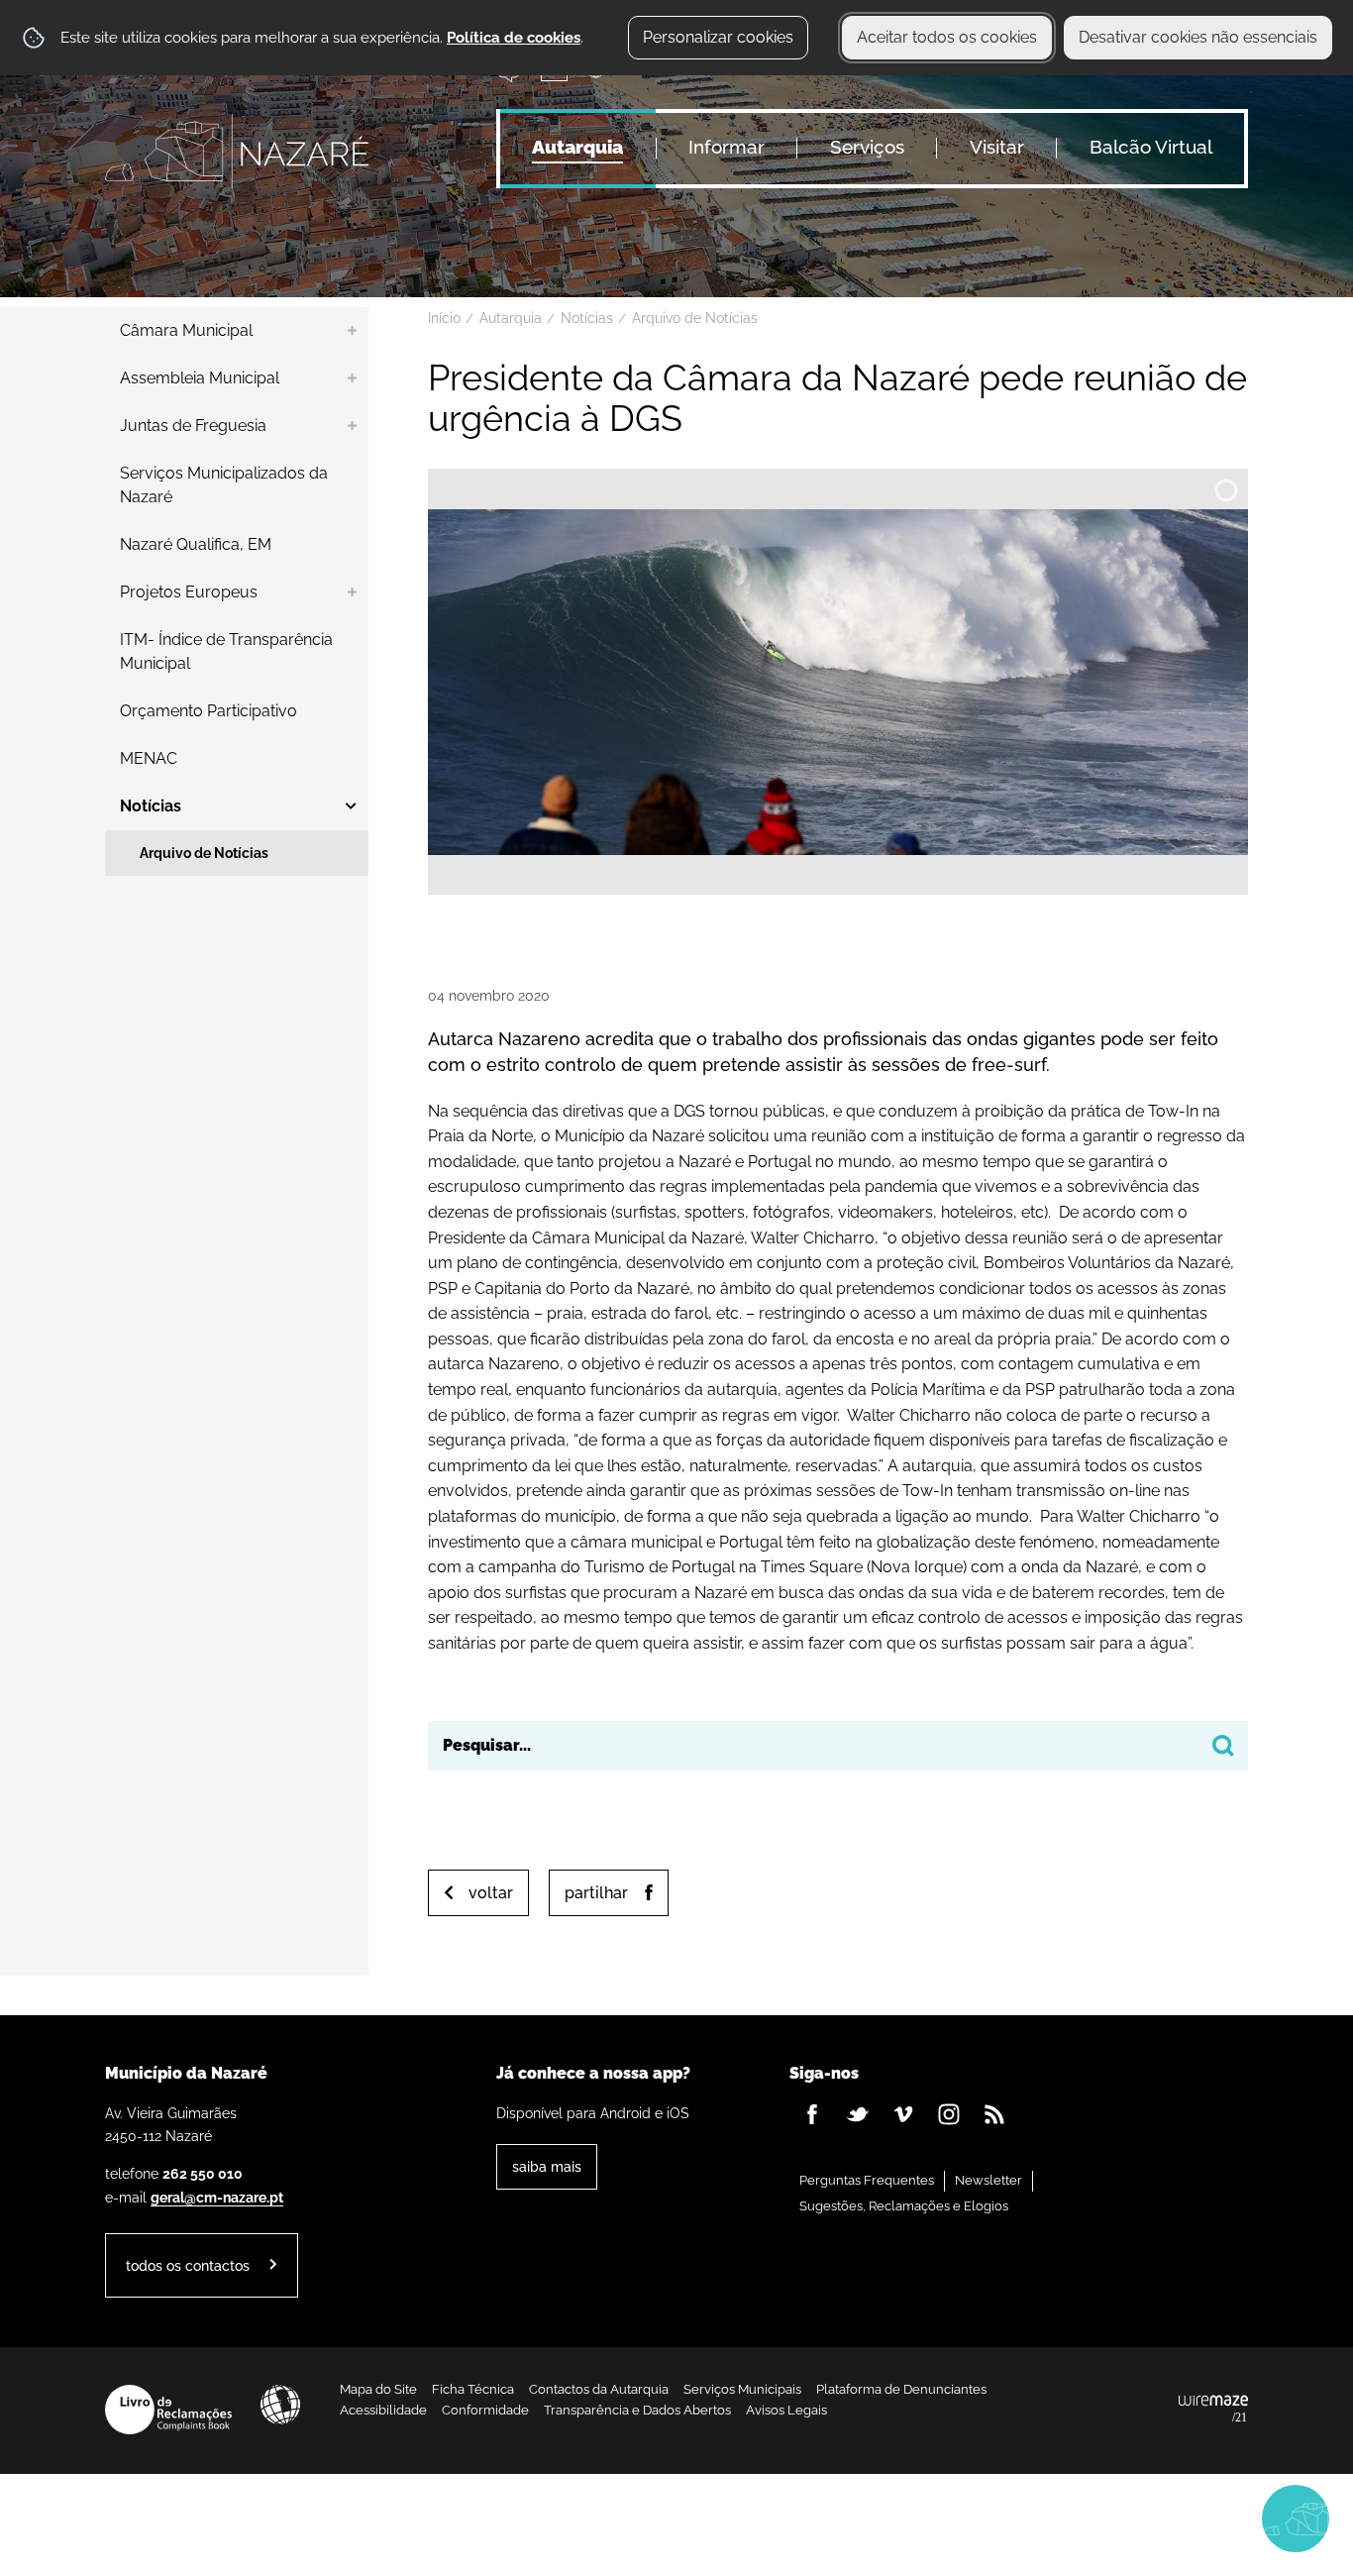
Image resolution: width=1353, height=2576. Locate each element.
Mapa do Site (378, 2389)
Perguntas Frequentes (867, 2180)
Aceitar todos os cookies (947, 37)
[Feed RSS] (994, 2114)
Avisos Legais (786, 2410)
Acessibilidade (280, 2405)
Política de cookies (514, 38)
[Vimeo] (903, 2114)
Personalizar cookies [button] (718, 37)
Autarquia (511, 318)
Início (444, 318)
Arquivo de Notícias (695, 318)
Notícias (587, 318)
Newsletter (989, 2180)
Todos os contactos (188, 2265)
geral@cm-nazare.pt (217, 2197)
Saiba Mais (547, 2166)
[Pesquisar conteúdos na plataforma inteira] (1223, 1746)
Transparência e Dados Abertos (637, 2410)
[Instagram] (949, 2114)
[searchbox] (838, 1746)
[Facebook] (812, 2114)
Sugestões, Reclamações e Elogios (904, 2206)
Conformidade (485, 2410)
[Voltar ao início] (237, 151)
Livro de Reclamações (168, 2410)
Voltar (491, 1893)
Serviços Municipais (742, 2389)
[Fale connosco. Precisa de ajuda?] (1122, 2518)
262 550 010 (203, 2173)
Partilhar (596, 1893)
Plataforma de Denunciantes (901, 2389)
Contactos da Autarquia (599, 2389)
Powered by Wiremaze (1213, 2410)
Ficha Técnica (473, 2389)
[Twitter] (858, 2114)
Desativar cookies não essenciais (1198, 37)
